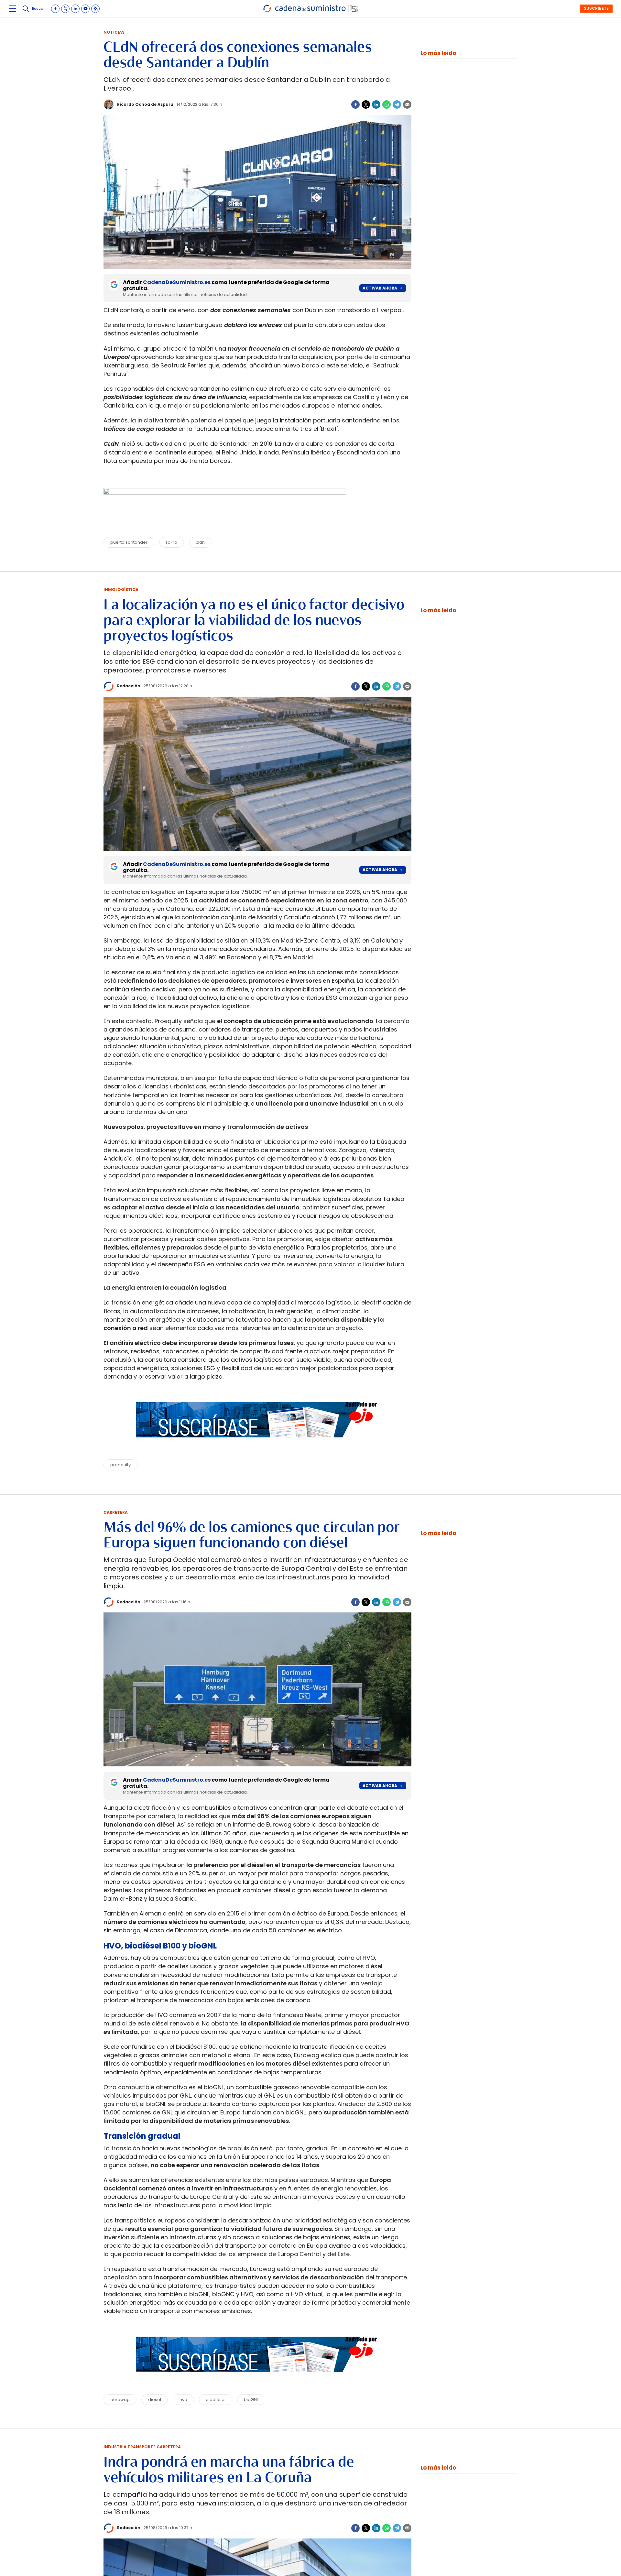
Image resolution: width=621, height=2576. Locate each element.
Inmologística (121, 589)
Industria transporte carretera (142, 2447)
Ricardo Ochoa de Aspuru (145, 104)
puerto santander (129, 542)
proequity (120, 1465)
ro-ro (172, 542)
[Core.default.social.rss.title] (95, 9)
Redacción (129, 686)
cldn (200, 542)
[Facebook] (355, 104)
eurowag (120, 2400)
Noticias (114, 32)
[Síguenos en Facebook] (55, 9)
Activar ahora (380, 288)
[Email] (407, 104)
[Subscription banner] (257, 1444)
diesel (155, 2400)
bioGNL (251, 2400)
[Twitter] (366, 104)
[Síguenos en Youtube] (85, 9)
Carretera (116, 1512)
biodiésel (216, 2400)
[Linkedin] (376, 104)
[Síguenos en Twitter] (65, 9)
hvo (183, 2400)
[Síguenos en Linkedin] (75, 9)
